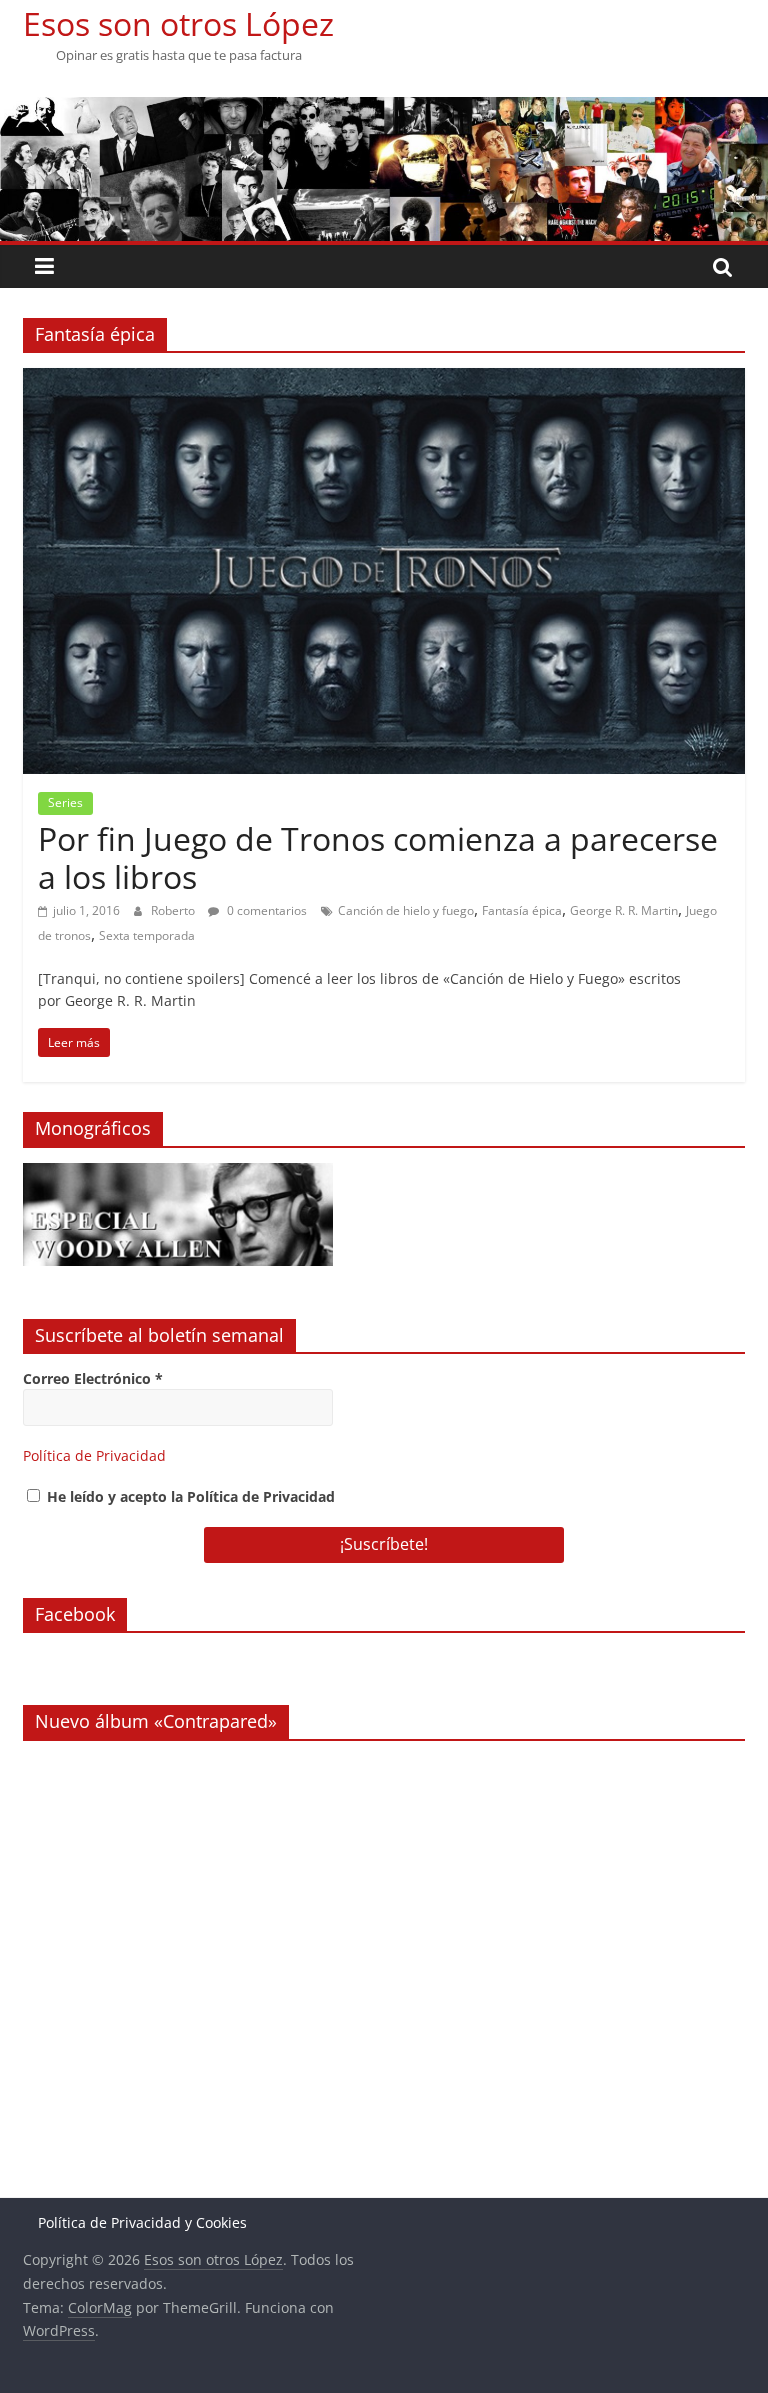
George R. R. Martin (624, 910)
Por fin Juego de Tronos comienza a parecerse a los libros (378, 857)
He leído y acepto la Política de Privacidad (189, 1496)
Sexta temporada (147, 935)
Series (65, 802)
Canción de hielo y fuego (406, 910)
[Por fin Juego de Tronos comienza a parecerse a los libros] (384, 380)
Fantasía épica (522, 910)
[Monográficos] (178, 1173)
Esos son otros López (178, 23)
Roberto (174, 910)
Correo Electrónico (93, 1378)
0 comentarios (265, 910)
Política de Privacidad (94, 1455)
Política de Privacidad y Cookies (142, 2222)
